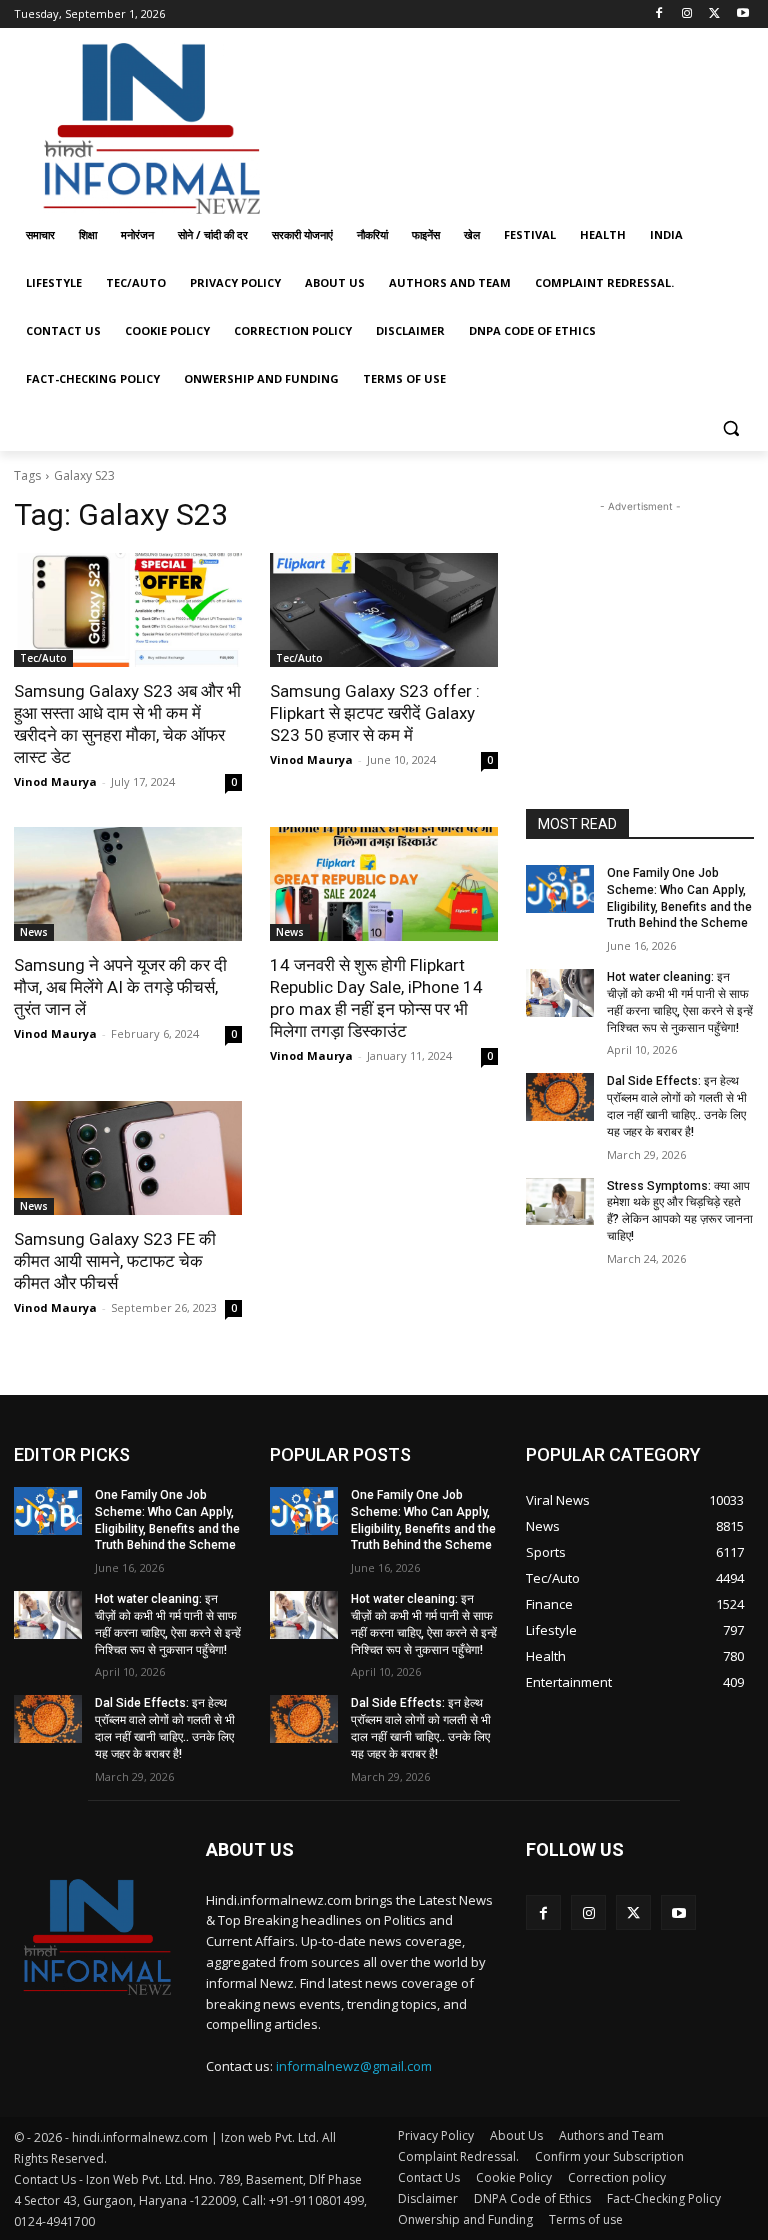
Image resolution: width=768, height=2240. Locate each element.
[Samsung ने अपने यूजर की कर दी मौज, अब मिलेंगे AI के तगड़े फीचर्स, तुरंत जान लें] (128, 884)
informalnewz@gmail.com (354, 2066)
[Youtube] (742, 14)
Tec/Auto (43, 658)
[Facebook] (659, 14)
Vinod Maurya (55, 781)
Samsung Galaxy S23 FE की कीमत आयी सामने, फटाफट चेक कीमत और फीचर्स (115, 1261)
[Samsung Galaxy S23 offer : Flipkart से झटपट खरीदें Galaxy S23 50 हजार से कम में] (384, 610)
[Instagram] (687, 14)
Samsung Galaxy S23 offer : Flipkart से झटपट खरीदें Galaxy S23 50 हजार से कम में (375, 713)
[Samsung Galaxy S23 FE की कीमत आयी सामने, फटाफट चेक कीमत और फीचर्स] (128, 1158)
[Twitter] (714, 14)
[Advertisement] (520, 123)
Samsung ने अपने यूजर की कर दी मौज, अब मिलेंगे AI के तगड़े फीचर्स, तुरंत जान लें (120, 987)
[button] (730, 427)
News (34, 932)
